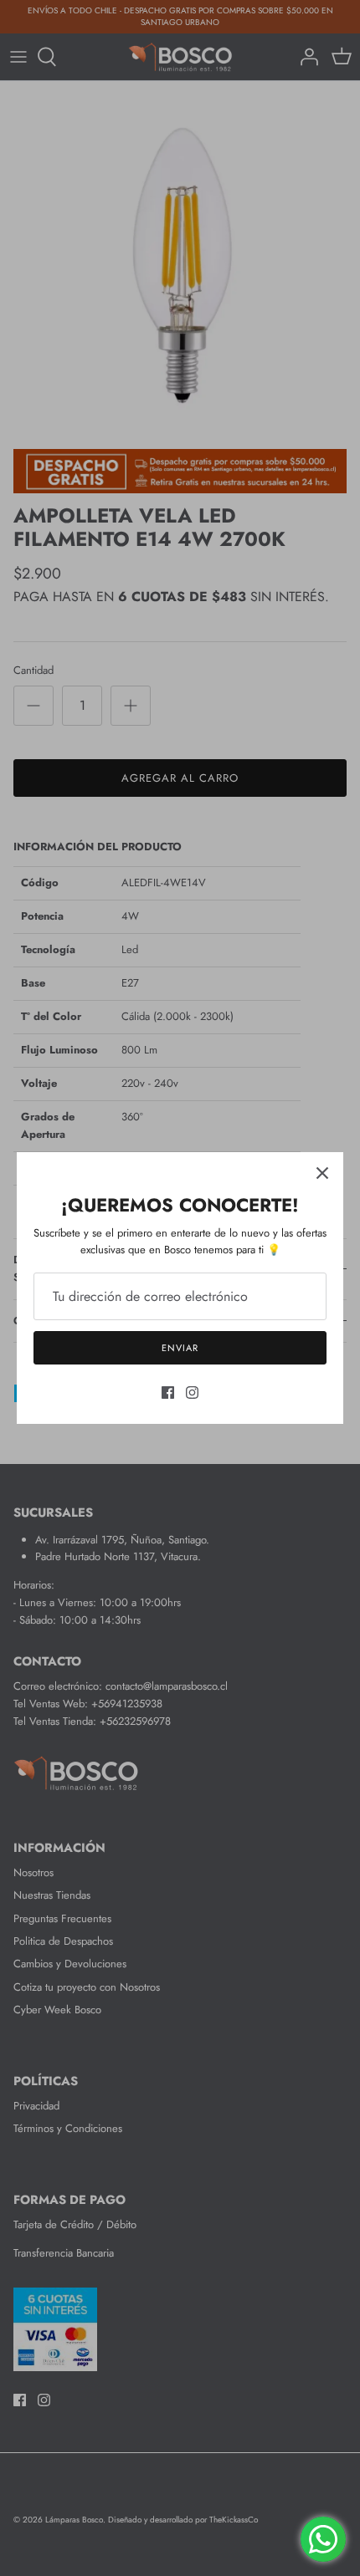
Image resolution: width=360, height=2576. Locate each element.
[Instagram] (192, 1393)
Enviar (180, 1348)
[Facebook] (168, 1393)
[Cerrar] (322, 1173)
